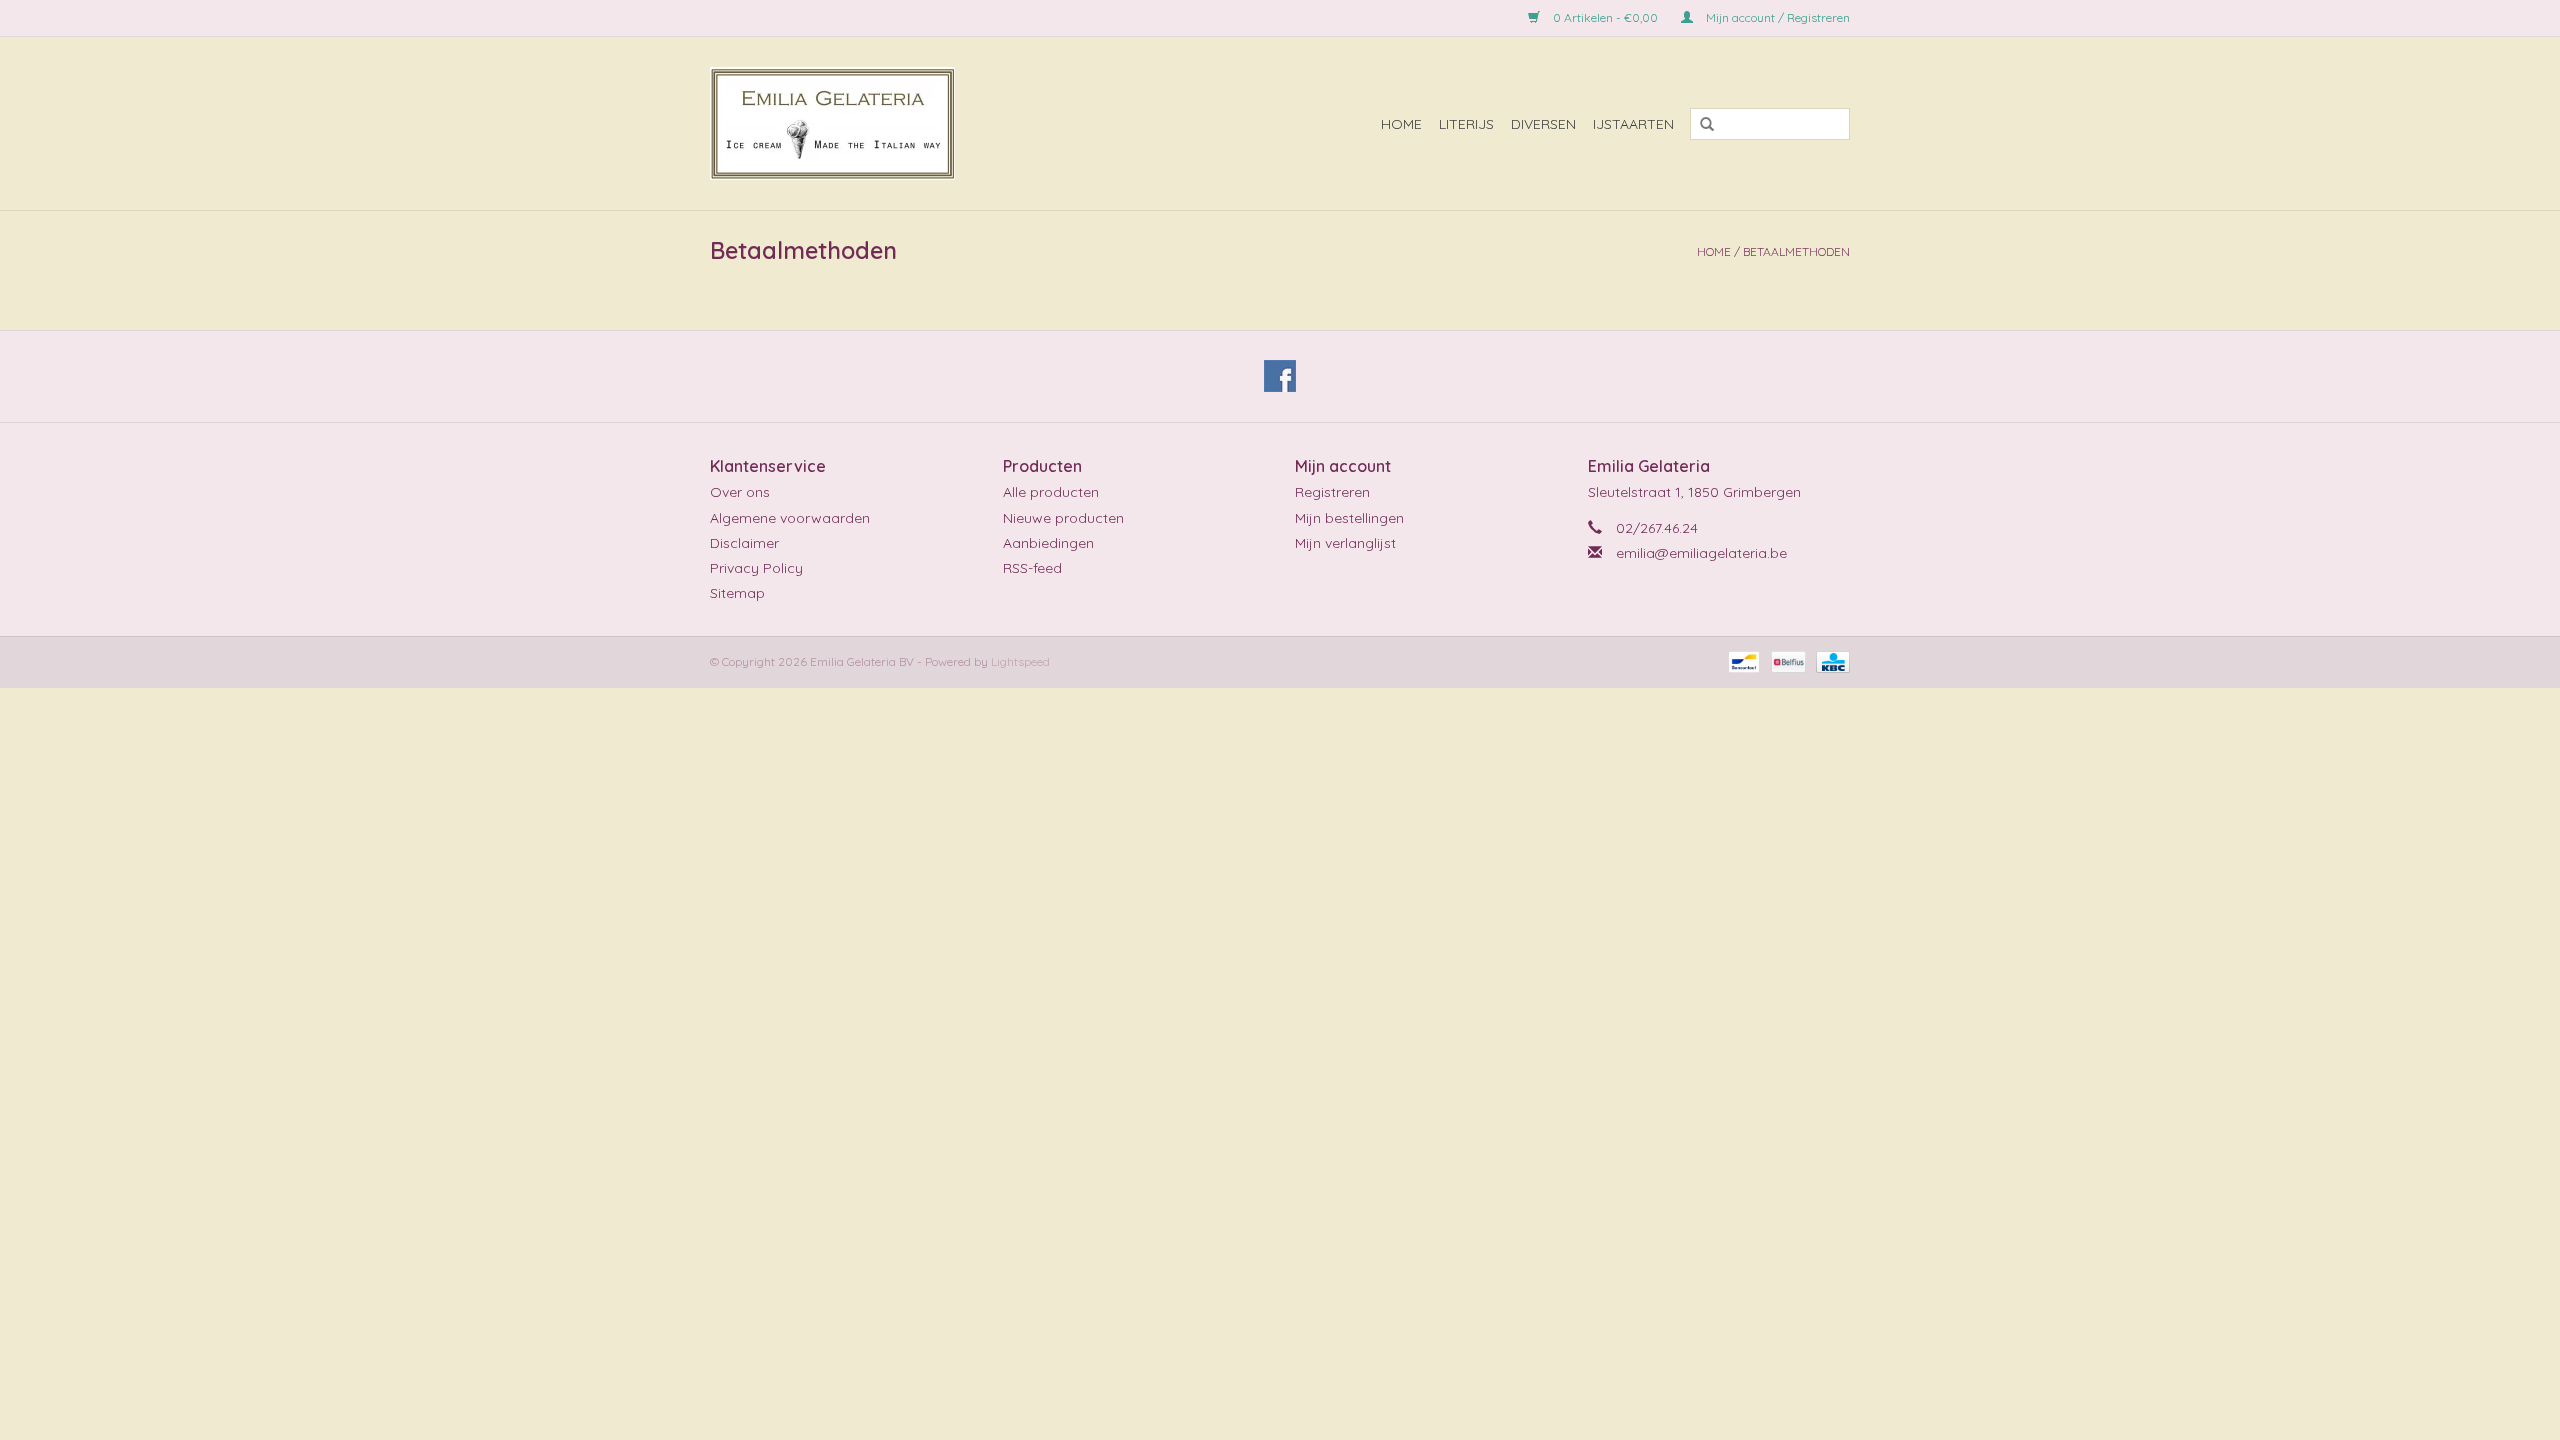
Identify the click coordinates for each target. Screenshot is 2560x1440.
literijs (1466, 124)
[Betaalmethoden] (1742, 660)
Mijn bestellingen (1349, 518)
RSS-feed (1032, 568)
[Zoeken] (1700, 125)
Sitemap (737, 593)
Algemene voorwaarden (790, 518)
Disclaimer (744, 543)
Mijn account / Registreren (1776, 17)
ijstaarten (1633, 124)
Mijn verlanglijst (1345, 543)
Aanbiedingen (1048, 543)
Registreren (1332, 492)
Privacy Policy (756, 568)
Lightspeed (1020, 661)
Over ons (740, 492)
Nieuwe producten (1063, 518)
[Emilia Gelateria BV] (904, 123)
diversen (1543, 124)
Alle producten (1051, 492)
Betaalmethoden (1796, 251)
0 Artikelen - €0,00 (1605, 17)
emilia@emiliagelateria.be (1701, 553)
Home (1401, 124)
